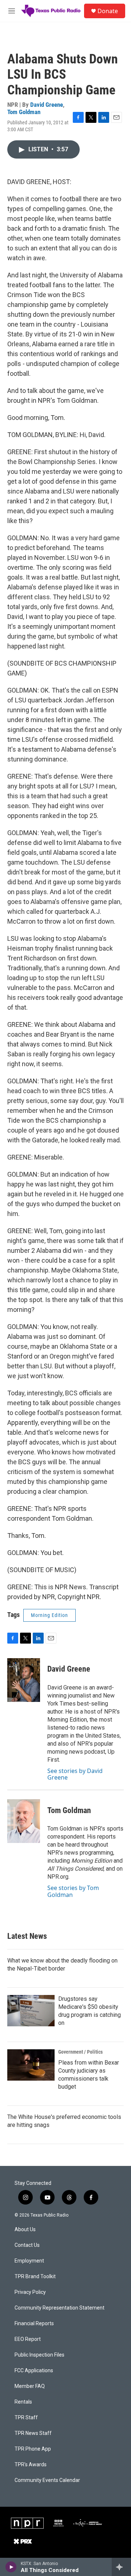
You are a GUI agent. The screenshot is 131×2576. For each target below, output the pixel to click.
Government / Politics (80, 2052)
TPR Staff (26, 2418)
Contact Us (27, 2245)
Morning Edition (49, 1615)
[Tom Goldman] (24, 1821)
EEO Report (28, 2339)
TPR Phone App (33, 2449)
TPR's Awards (31, 2465)
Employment (29, 2261)
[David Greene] (24, 1680)
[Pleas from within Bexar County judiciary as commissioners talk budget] (31, 2065)
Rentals (23, 2402)
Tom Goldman (24, 112)
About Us (25, 2230)
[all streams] (121, 2567)
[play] (11, 2567)
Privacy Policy (30, 2292)
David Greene (47, 105)
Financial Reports (34, 2324)
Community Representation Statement (59, 2308)
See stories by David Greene (75, 1774)
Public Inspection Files (39, 2355)
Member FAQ (30, 2386)
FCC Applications (34, 2371)
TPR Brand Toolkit (35, 2277)
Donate (108, 11)
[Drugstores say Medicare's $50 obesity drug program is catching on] (31, 2011)
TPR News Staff (33, 2433)
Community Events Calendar (47, 2480)
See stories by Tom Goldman (73, 1891)
